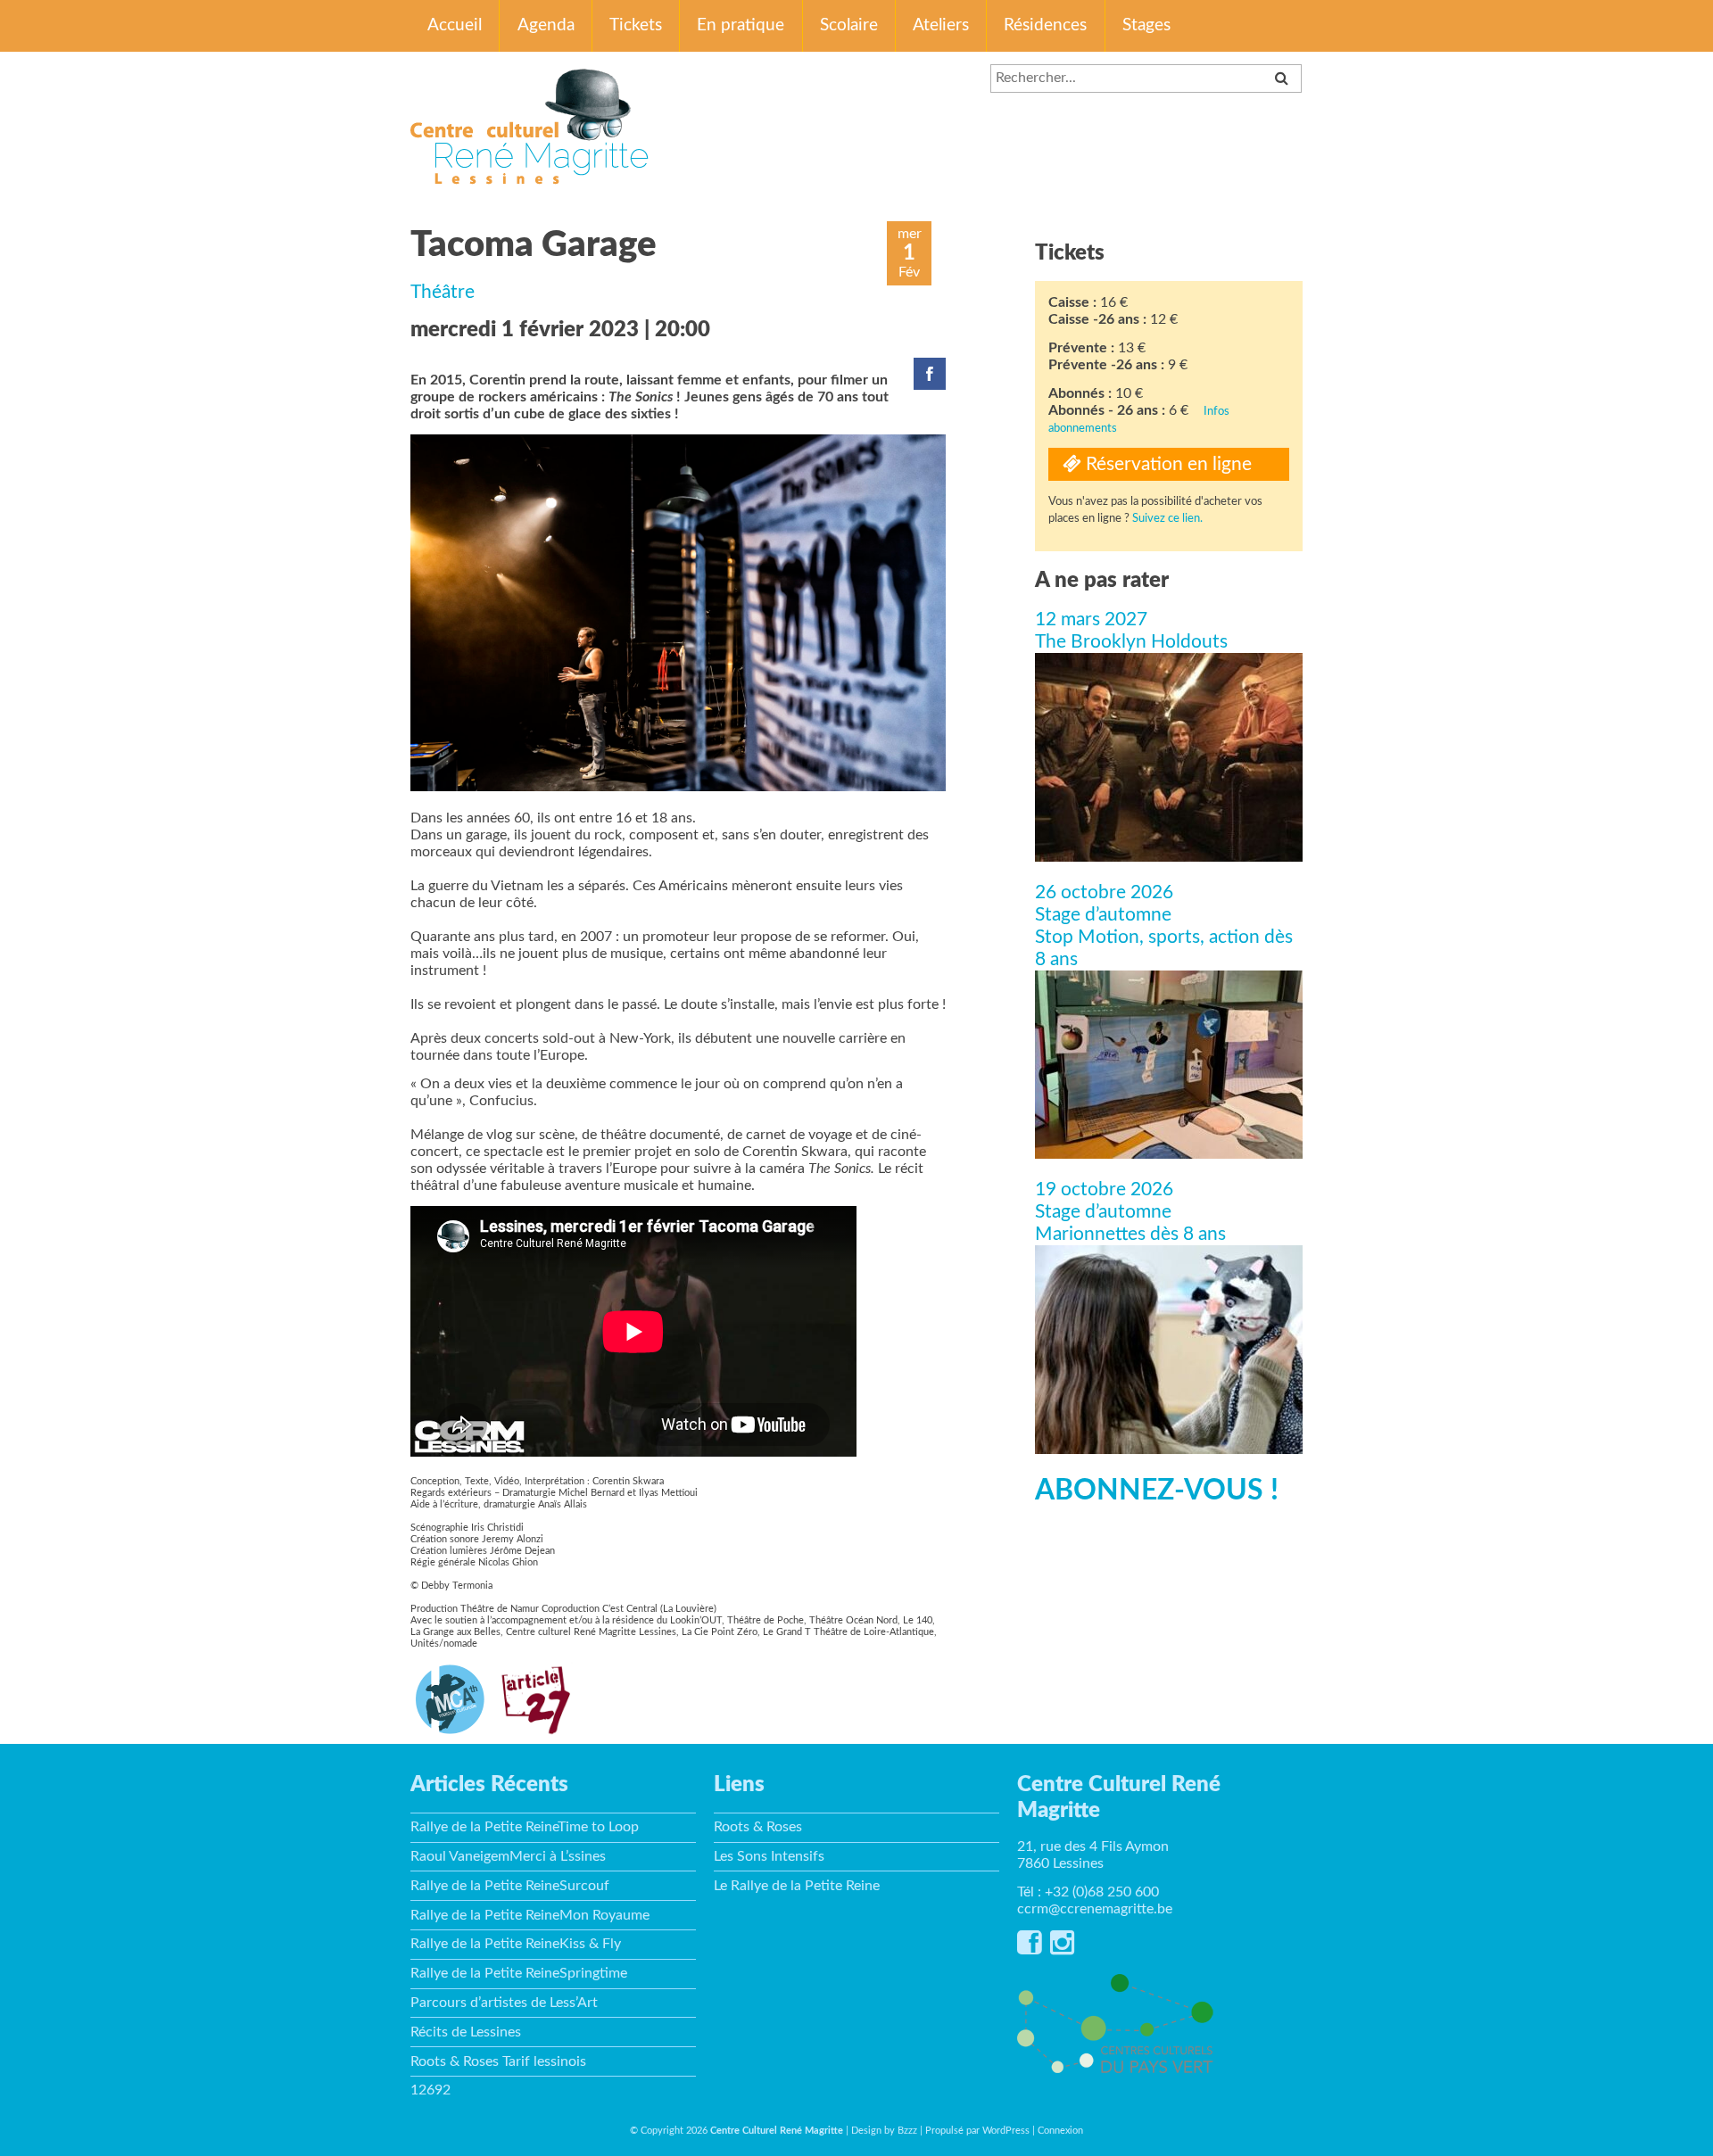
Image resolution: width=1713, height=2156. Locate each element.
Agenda (546, 25)
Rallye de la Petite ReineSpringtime (519, 1973)
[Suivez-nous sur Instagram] (1062, 1948)
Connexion (1060, 2131)
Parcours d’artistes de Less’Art (504, 2003)
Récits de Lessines (466, 2032)
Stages (1146, 25)
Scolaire (849, 25)
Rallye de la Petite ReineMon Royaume (530, 1915)
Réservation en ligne (1167, 464)
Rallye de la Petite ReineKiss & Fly (516, 1944)
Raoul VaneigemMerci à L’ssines (508, 1856)
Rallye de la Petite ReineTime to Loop (525, 1827)
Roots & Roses (758, 1827)
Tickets (636, 25)
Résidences (1045, 25)
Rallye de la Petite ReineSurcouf (510, 1886)
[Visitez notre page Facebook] (1029, 1948)
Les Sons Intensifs (769, 1856)
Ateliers (941, 25)
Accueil (455, 25)
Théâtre (443, 292)
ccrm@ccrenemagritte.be (1095, 1909)
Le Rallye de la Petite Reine (797, 1886)
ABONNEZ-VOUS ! (1157, 1491)
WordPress (1006, 2131)
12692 (430, 2090)
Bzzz (907, 2131)
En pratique (741, 25)
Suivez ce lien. (1167, 518)
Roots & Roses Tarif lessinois (498, 2061)
